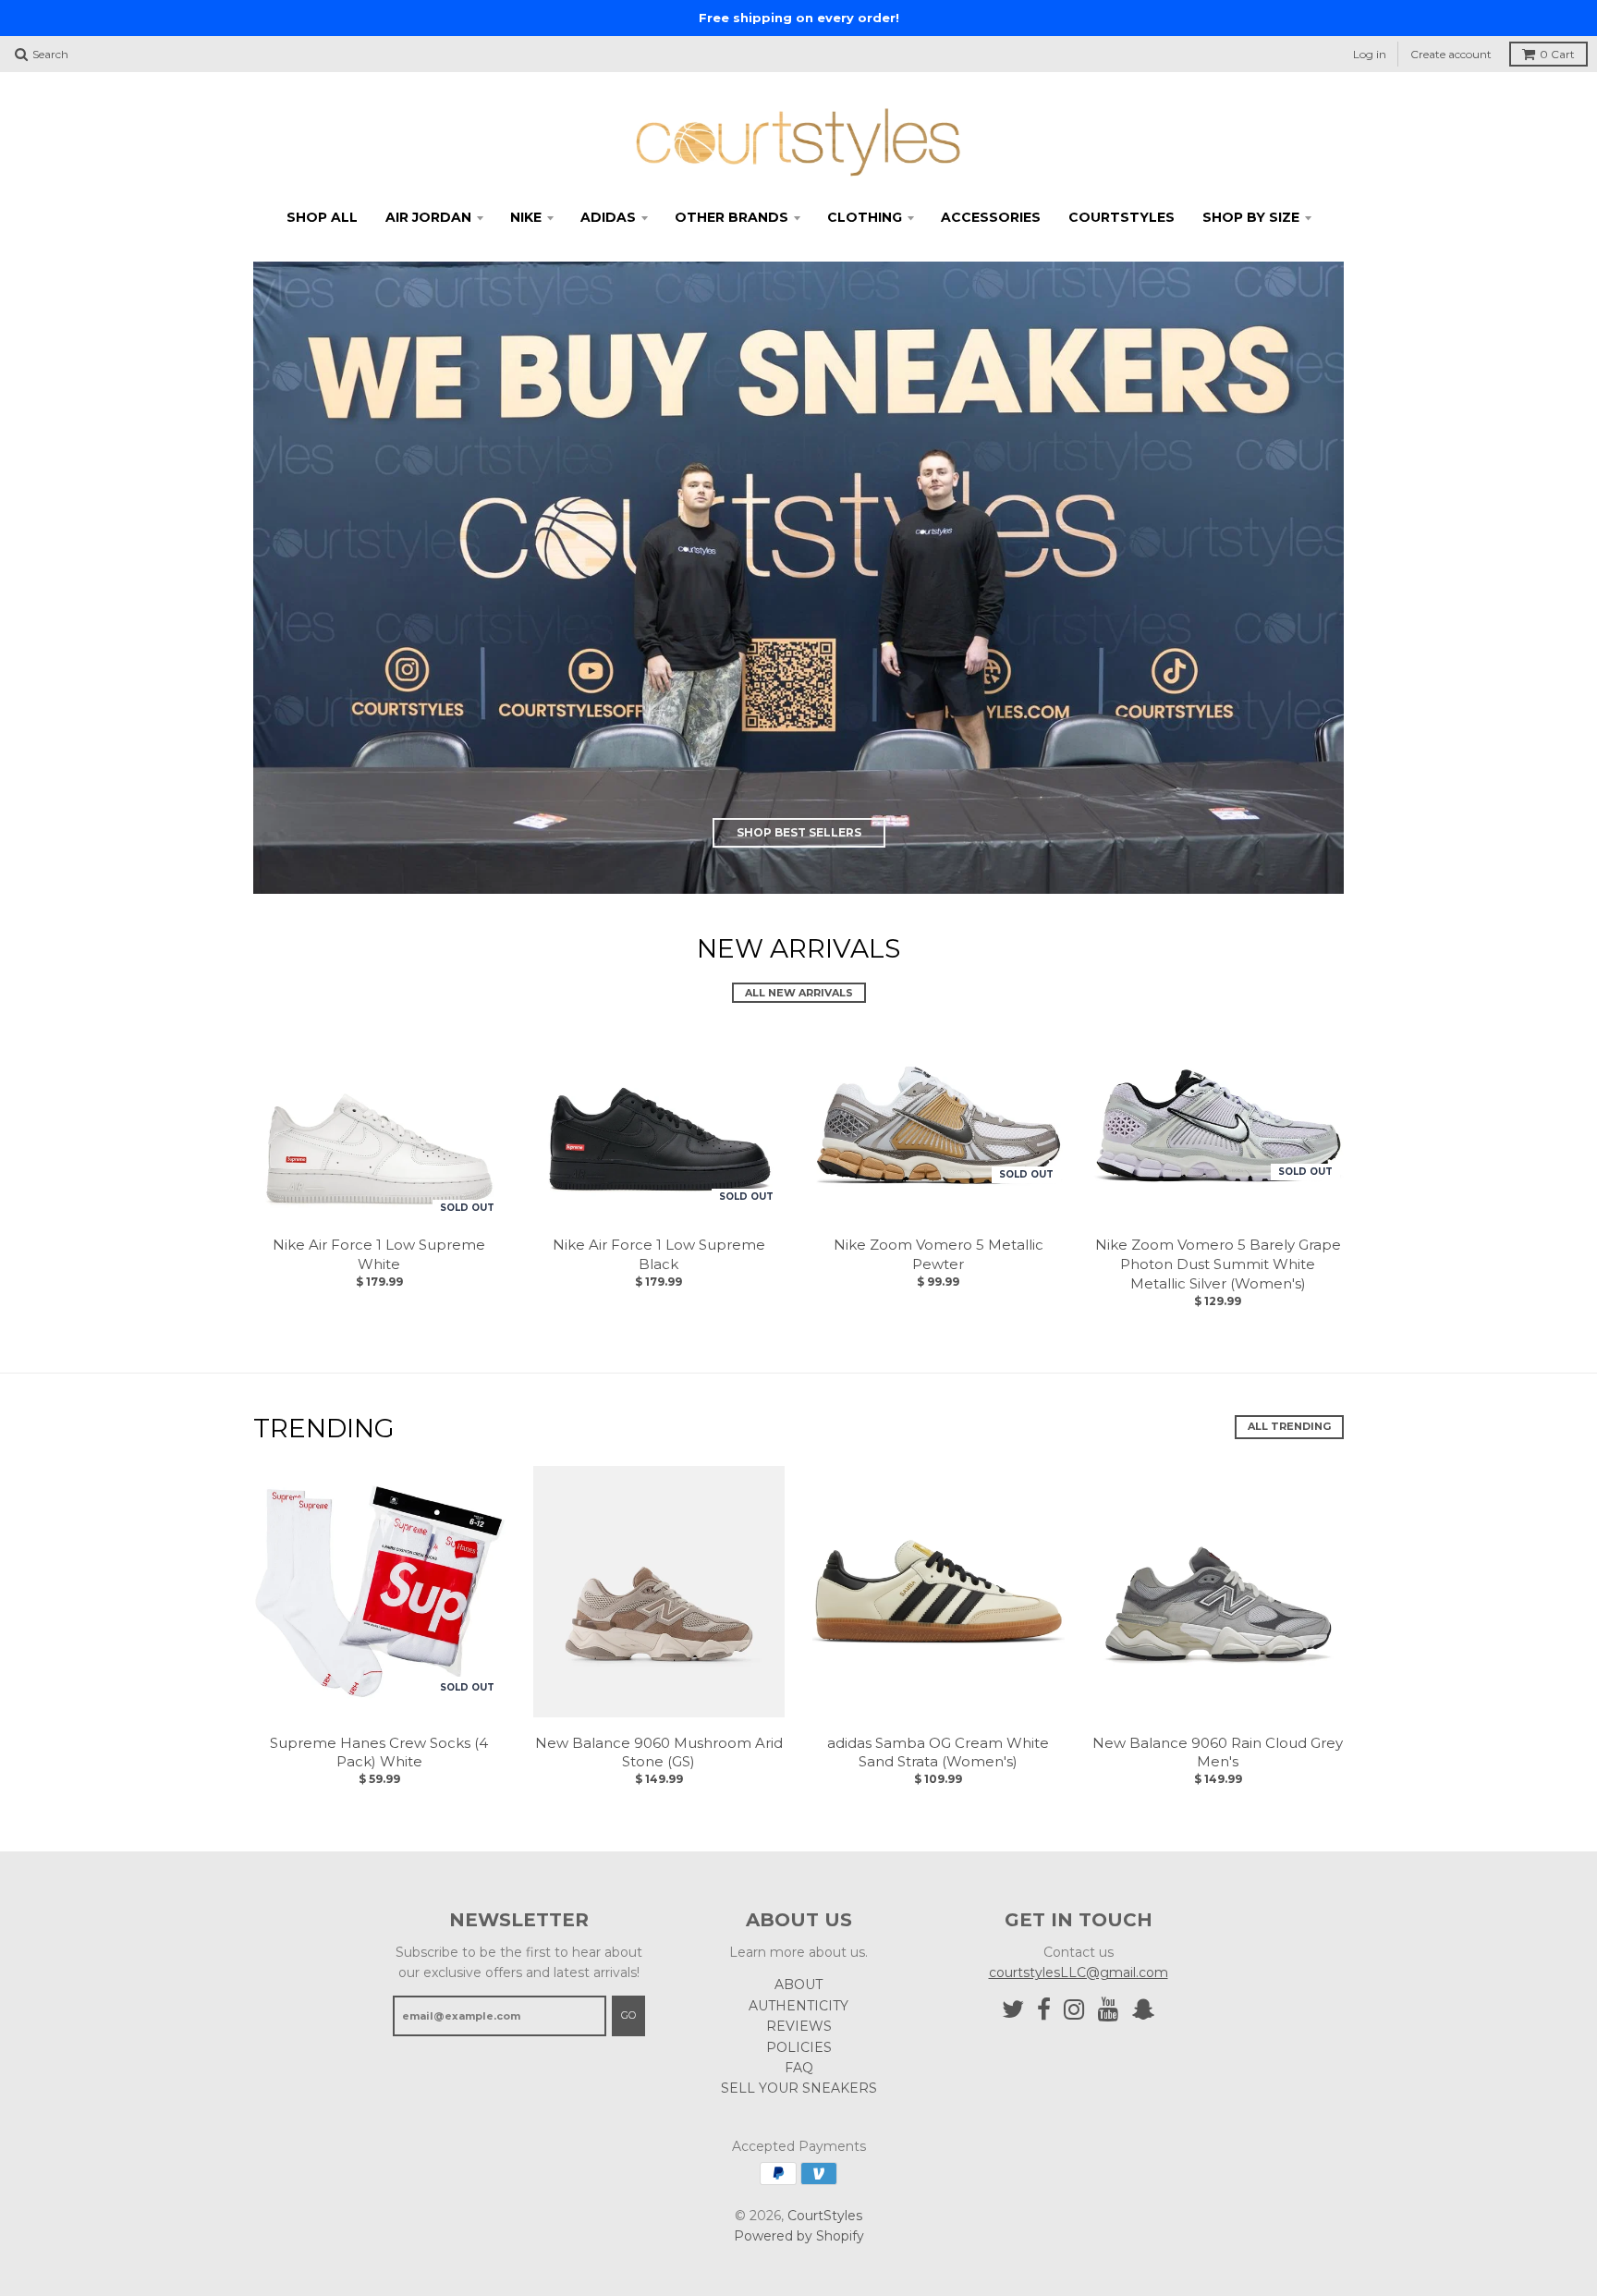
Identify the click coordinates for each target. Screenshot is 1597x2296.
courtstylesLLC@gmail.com (1079, 1972)
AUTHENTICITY (798, 2006)
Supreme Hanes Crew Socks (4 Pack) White (379, 1753)
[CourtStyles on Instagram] (1074, 2010)
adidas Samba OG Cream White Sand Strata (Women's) (938, 1753)
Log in (1370, 54)
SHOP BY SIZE (1251, 217)
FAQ (799, 2068)
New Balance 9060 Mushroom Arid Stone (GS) (659, 1753)
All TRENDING (1289, 1426)
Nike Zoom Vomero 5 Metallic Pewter (939, 1254)
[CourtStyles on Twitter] (1013, 2010)
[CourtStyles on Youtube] (1109, 2010)
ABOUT (798, 1985)
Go (628, 2015)
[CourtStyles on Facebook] (1044, 2010)
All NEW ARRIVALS (799, 993)
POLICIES (799, 2047)
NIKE (526, 217)
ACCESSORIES (991, 217)
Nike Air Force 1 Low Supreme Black (659, 1254)
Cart (1557, 54)
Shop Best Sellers (799, 832)
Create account (1451, 54)
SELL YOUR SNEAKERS (799, 2088)
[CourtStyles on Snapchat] (1143, 2010)
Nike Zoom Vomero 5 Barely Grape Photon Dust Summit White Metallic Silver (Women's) (1218, 1264)
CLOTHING (865, 217)
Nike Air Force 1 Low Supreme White (379, 1254)
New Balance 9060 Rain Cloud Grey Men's (1218, 1753)
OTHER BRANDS (731, 217)
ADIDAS (608, 217)
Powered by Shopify (799, 2236)
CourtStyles (825, 2216)
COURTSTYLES (1122, 217)
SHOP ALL (322, 217)
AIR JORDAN (428, 217)
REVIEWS (799, 2026)
